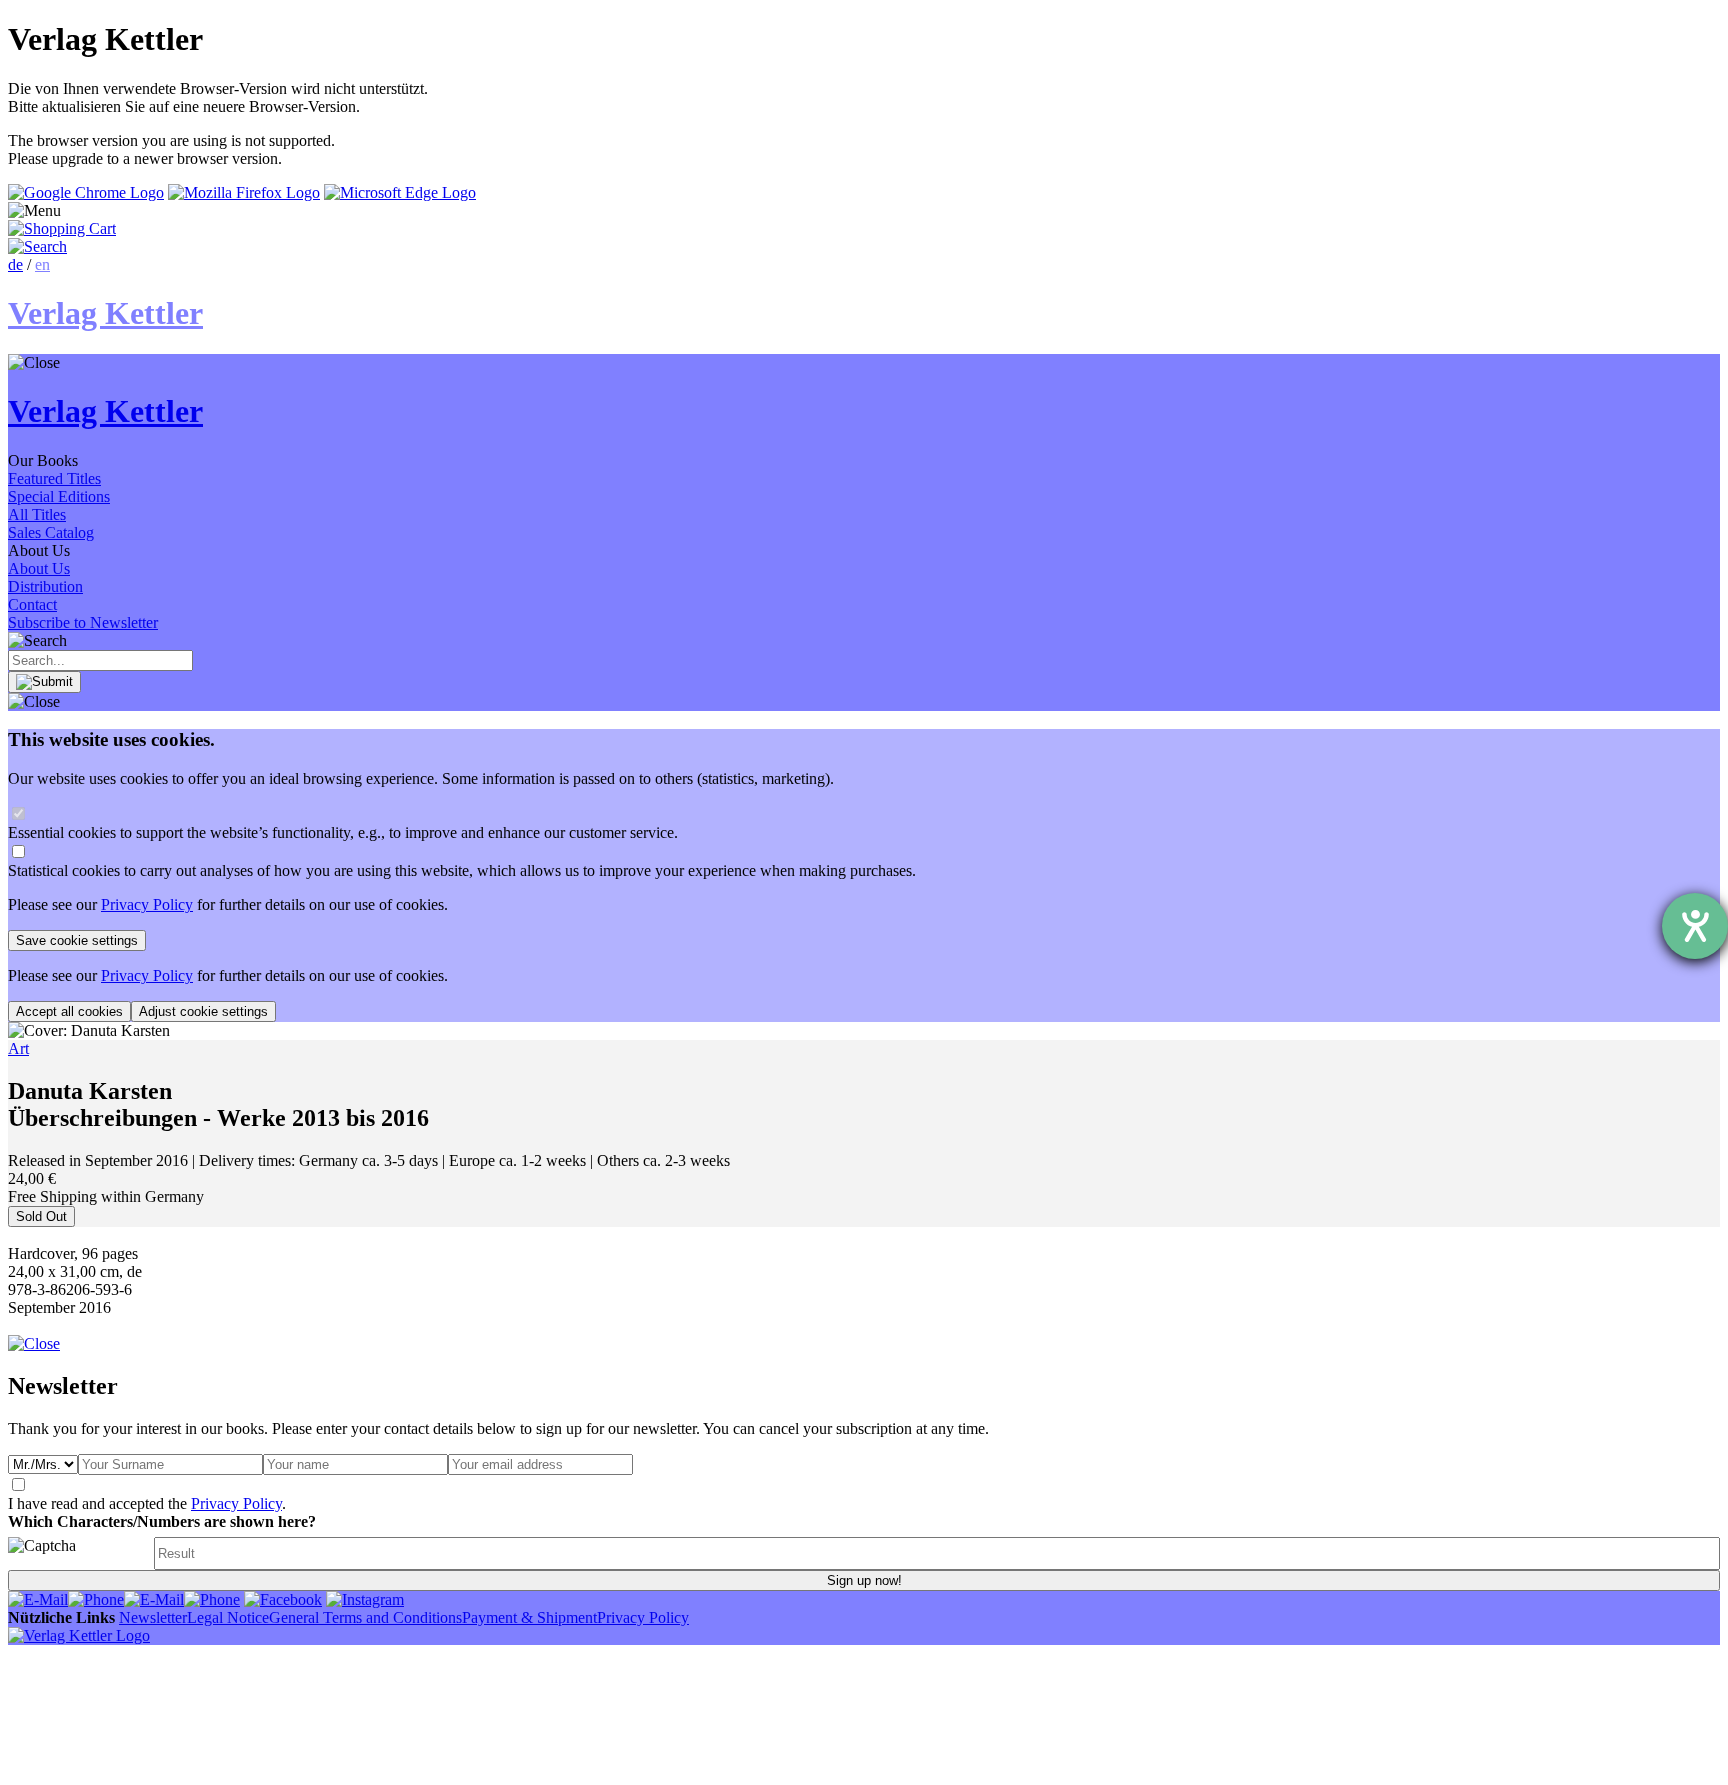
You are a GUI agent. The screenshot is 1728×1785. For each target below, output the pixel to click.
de (15, 264)
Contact (32, 604)
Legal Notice (228, 1617)
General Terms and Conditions (365, 1617)
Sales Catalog (51, 532)
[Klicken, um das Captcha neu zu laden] (78, 1553)
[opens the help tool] (1695, 926)
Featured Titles (54, 478)
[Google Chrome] (86, 192)
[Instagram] (365, 1599)
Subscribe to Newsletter (83, 622)
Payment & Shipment (529, 1617)
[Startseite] (79, 1635)
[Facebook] (283, 1599)
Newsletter (153, 1617)
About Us (39, 568)
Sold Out (41, 1216)
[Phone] (96, 1599)
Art (18, 1048)
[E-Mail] (38, 1599)
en (42, 264)
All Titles (37, 514)
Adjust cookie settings (203, 1011)
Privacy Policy (147, 904)
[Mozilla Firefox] (244, 192)
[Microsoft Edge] (400, 192)
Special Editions (59, 496)
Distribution (45, 586)
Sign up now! (864, 1580)
